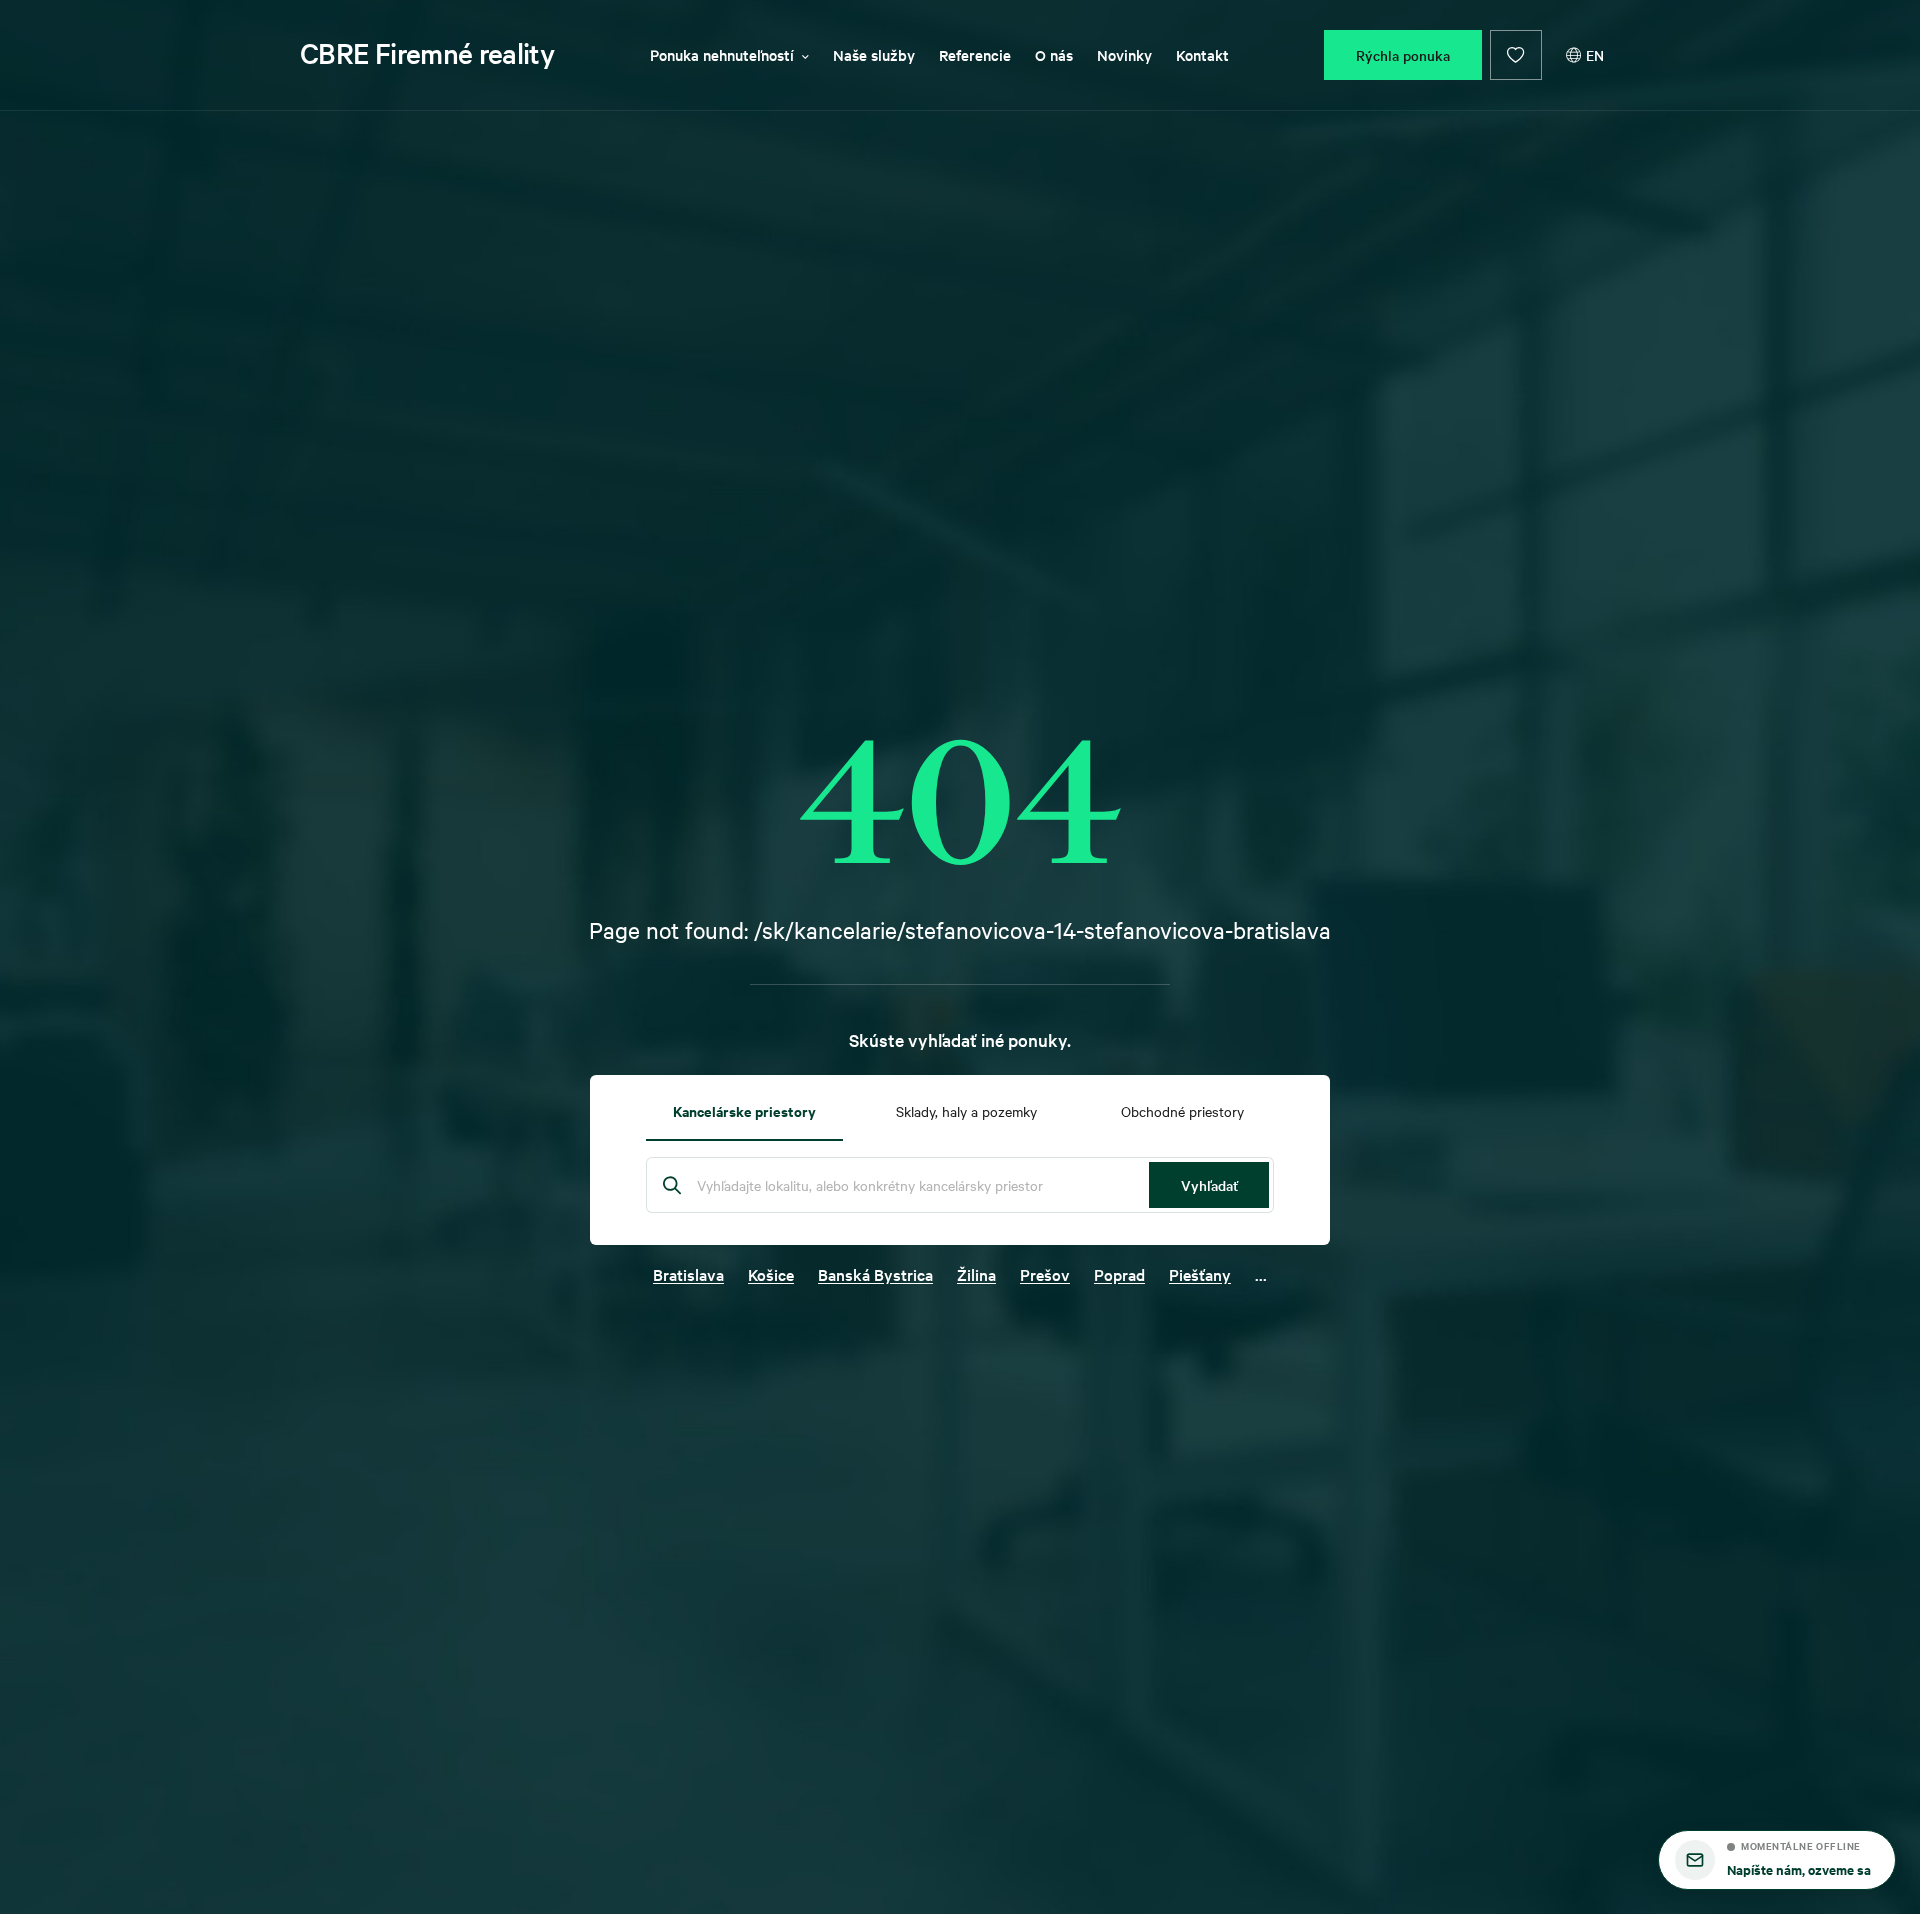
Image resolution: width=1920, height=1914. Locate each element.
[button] (1777, 1860)
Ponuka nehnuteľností (722, 54)
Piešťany (1200, 1274)
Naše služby (874, 54)
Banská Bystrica (875, 1274)
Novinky (1124, 54)
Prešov (1045, 1274)
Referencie (975, 54)
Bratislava (688, 1274)
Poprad (1119, 1274)
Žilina (976, 1274)
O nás (1054, 54)
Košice (771, 1274)
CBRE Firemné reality (427, 53)
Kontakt (1202, 54)
